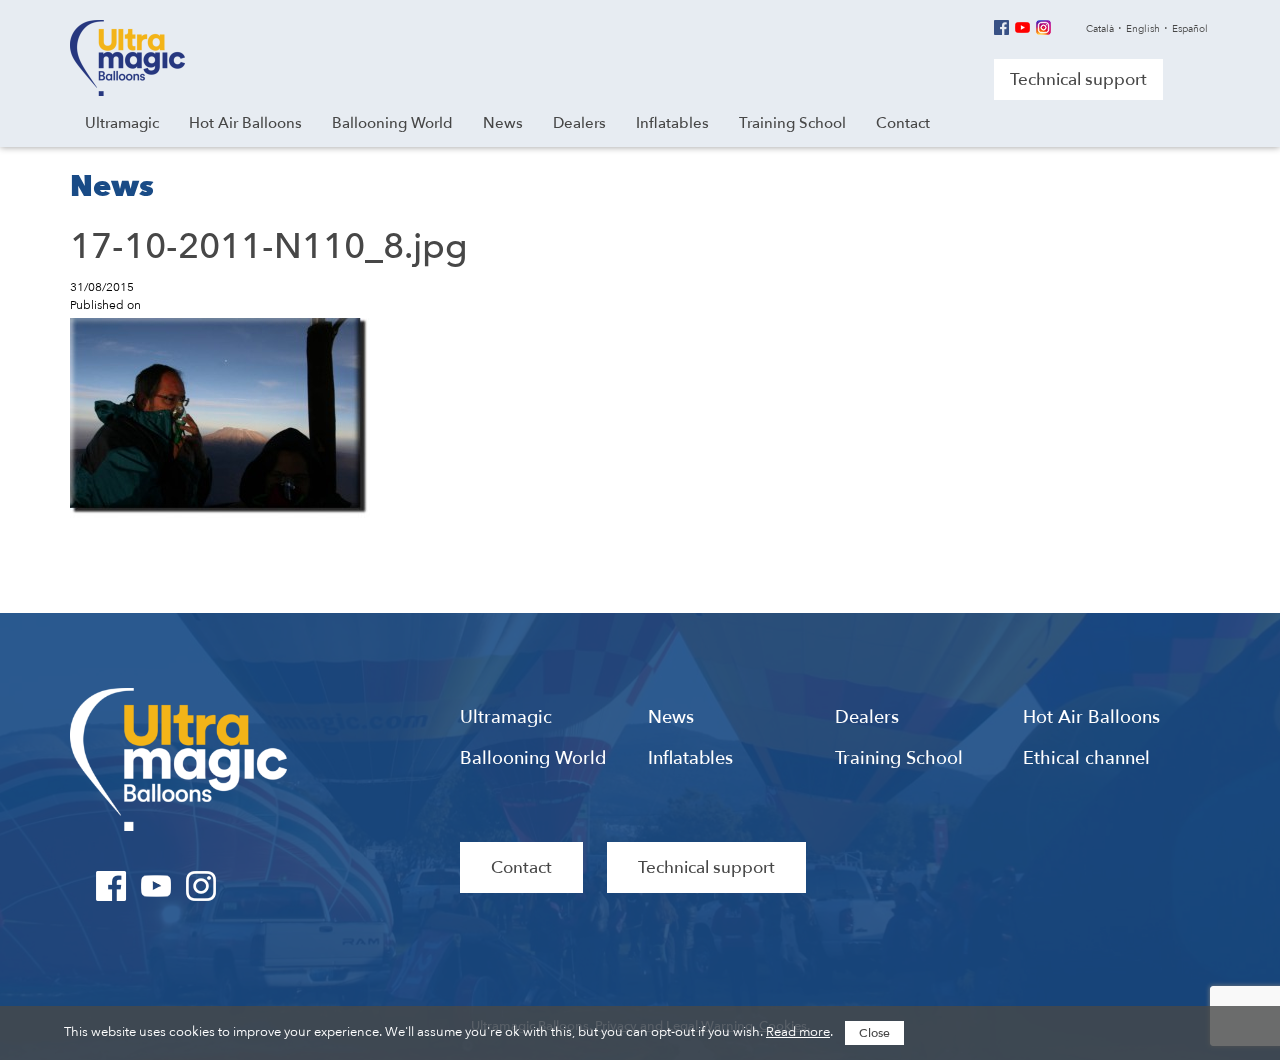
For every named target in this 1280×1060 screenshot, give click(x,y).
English (1143, 29)
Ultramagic (127, 58)
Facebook (1001, 27)
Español (1190, 29)
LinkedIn (246, 886)
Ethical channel (1086, 759)
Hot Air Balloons (1091, 718)
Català (1100, 29)
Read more (798, 1032)
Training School (899, 759)
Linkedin (1064, 27)
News (671, 718)
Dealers (867, 718)
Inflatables (690, 759)
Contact (521, 867)
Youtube (1022, 27)
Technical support (1078, 79)
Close (874, 1033)
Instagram (1043, 27)
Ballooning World (533, 759)
